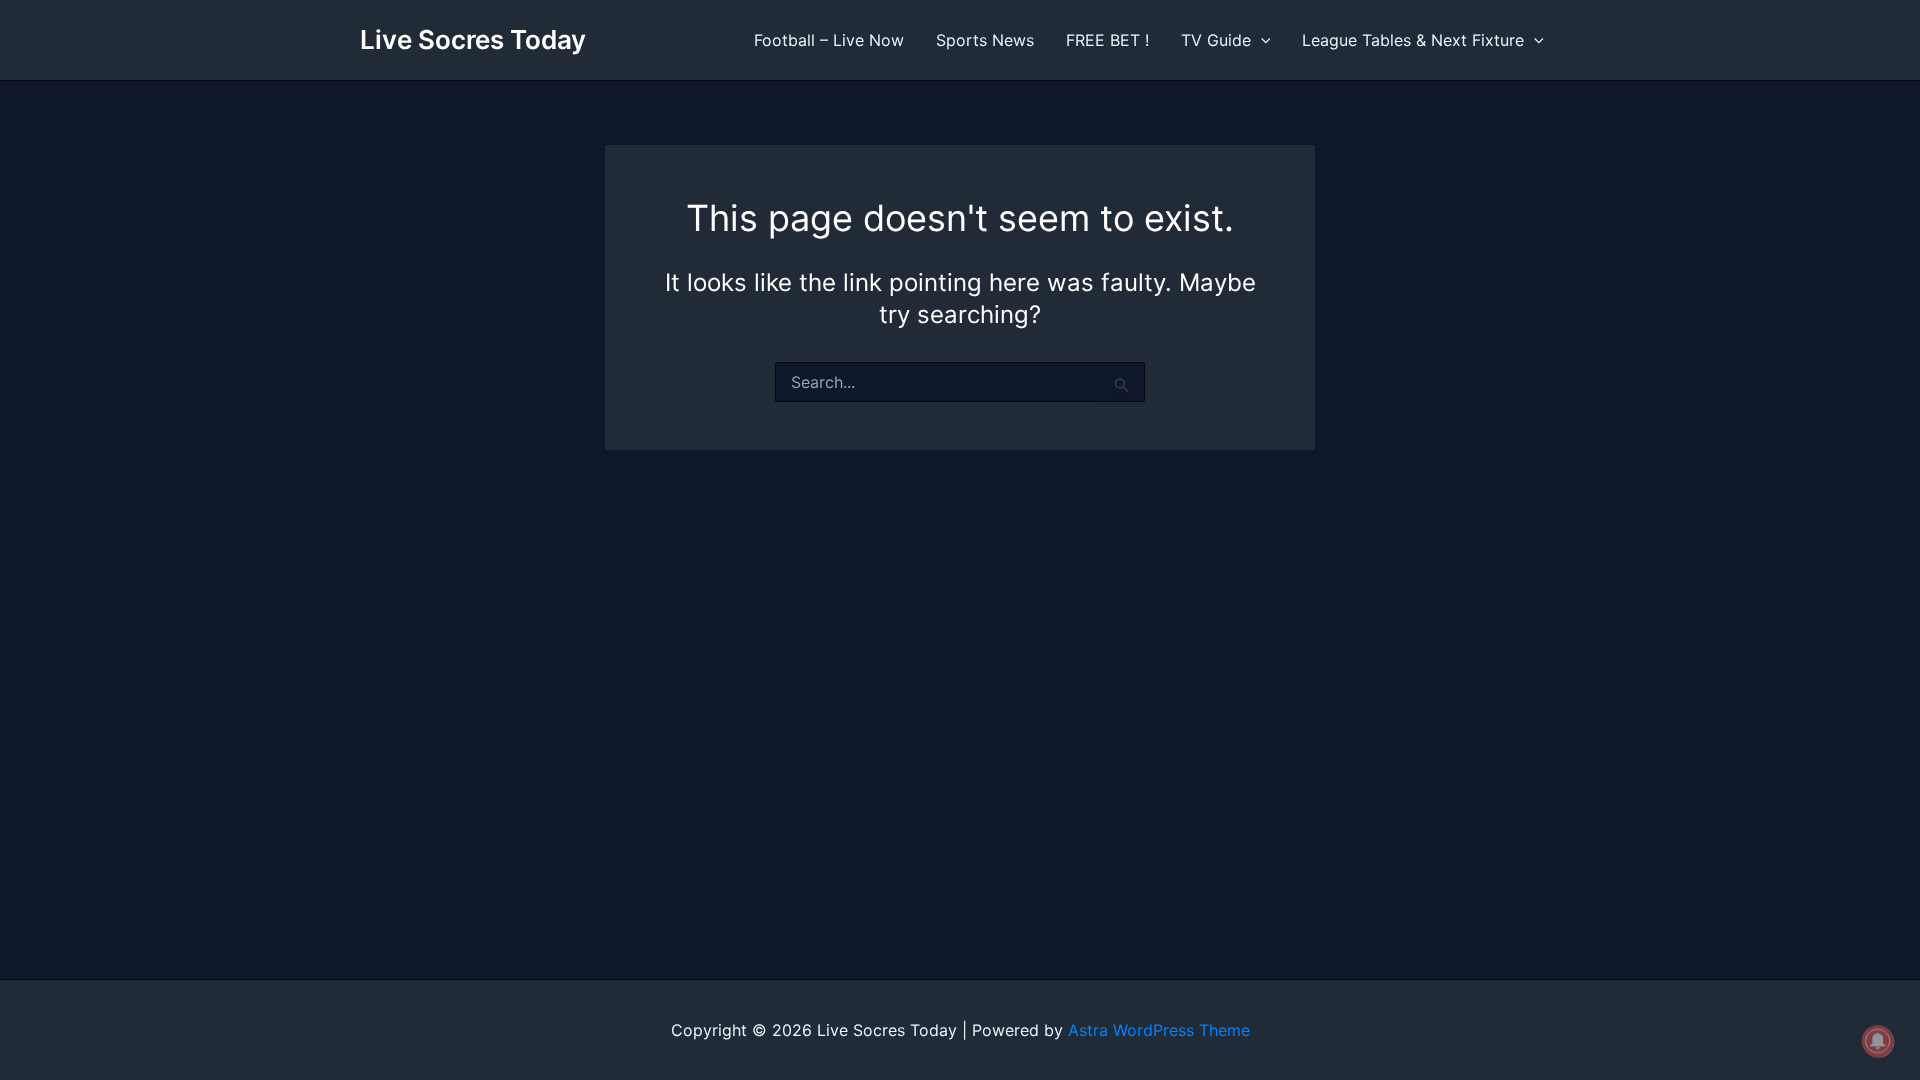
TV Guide (1216, 40)
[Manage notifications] (1878, 1041)
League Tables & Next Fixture (1413, 40)
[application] (1261, 40)
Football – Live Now (829, 40)
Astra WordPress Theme (1159, 1030)
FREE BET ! (1107, 40)
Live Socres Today (473, 39)
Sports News (985, 40)
